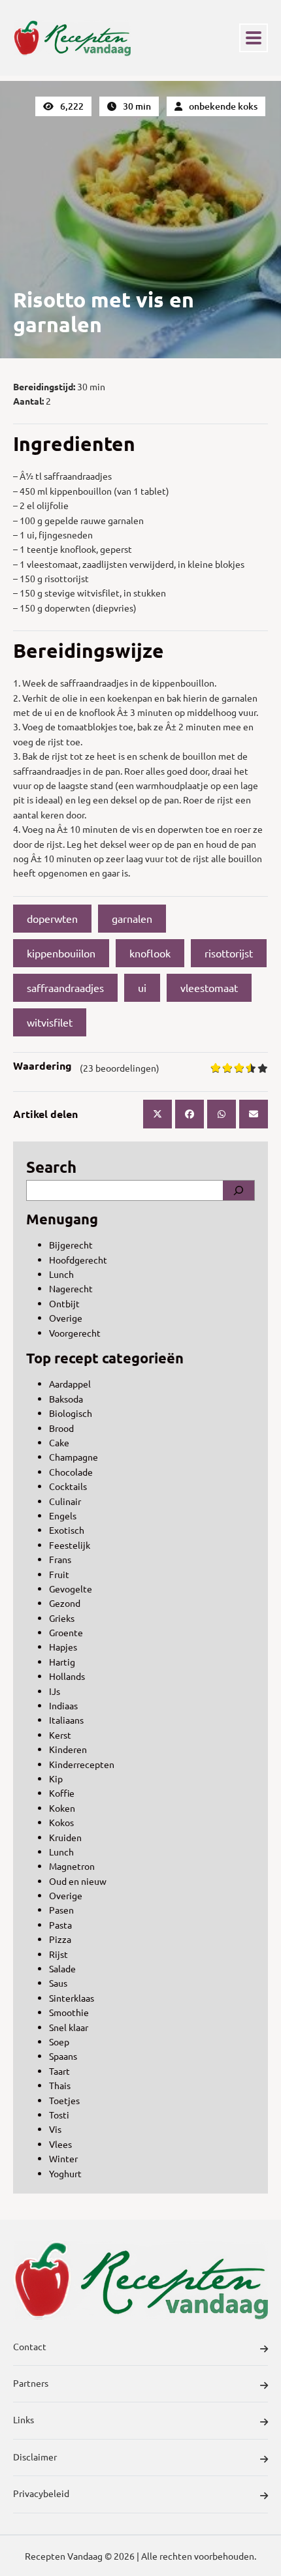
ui (142, 987)
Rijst (58, 1954)
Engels (63, 1515)
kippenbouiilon (61, 953)
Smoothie (69, 2012)
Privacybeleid (41, 2493)
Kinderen (68, 1749)
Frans (60, 1559)
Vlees (60, 2144)
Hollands (67, 1676)
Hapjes (63, 1647)
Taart (59, 2071)
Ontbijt (64, 1303)
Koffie (62, 1793)
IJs (55, 1691)
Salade (62, 1968)
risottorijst (229, 953)
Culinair (65, 1501)
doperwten (52, 918)
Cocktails (68, 1486)
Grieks (62, 1618)
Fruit (59, 1574)
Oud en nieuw (78, 1881)
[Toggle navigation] (254, 38)
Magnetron (72, 1866)
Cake (59, 1442)
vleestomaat (209, 987)
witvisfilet (50, 1022)
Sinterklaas (72, 1998)
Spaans (63, 2056)
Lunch (61, 1274)
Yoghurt (65, 2173)
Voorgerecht (75, 1333)
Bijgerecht (71, 1245)
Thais (60, 2085)
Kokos (61, 1822)
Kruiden (65, 1837)
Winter (63, 2158)
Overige (66, 1318)
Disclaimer (35, 2457)
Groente (66, 1632)
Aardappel (70, 1384)
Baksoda (66, 1399)
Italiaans (66, 1720)
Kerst (60, 1735)
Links (24, 2419)
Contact (30, 2346)
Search (51, 1167)
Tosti (59, 2115)
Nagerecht (71, 1288)
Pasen (61, 1910)
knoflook (150, 953)
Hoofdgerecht (78, 1260)
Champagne (74, 1457)
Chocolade (71, 1472)
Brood (61, 1428)
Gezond (65, 1603)
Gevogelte (71, 1589)
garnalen (132, 918)
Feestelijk (70, 1545)
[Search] (239, 1190)
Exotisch (67, 1530)
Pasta (60, 1925)
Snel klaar (69, 2027)
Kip (56, 1778)
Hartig (62, 1662)
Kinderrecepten (82, 1764)
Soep (59, 2041)
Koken (62, 1808)
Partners (31, 2383)
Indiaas (63, 1705)
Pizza (60, 1939)
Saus (58, 1983)
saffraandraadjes (65, 987)
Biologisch (71, 1413)
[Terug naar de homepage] (72, 38)
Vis (55, 2129)
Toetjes (64, 2100)
